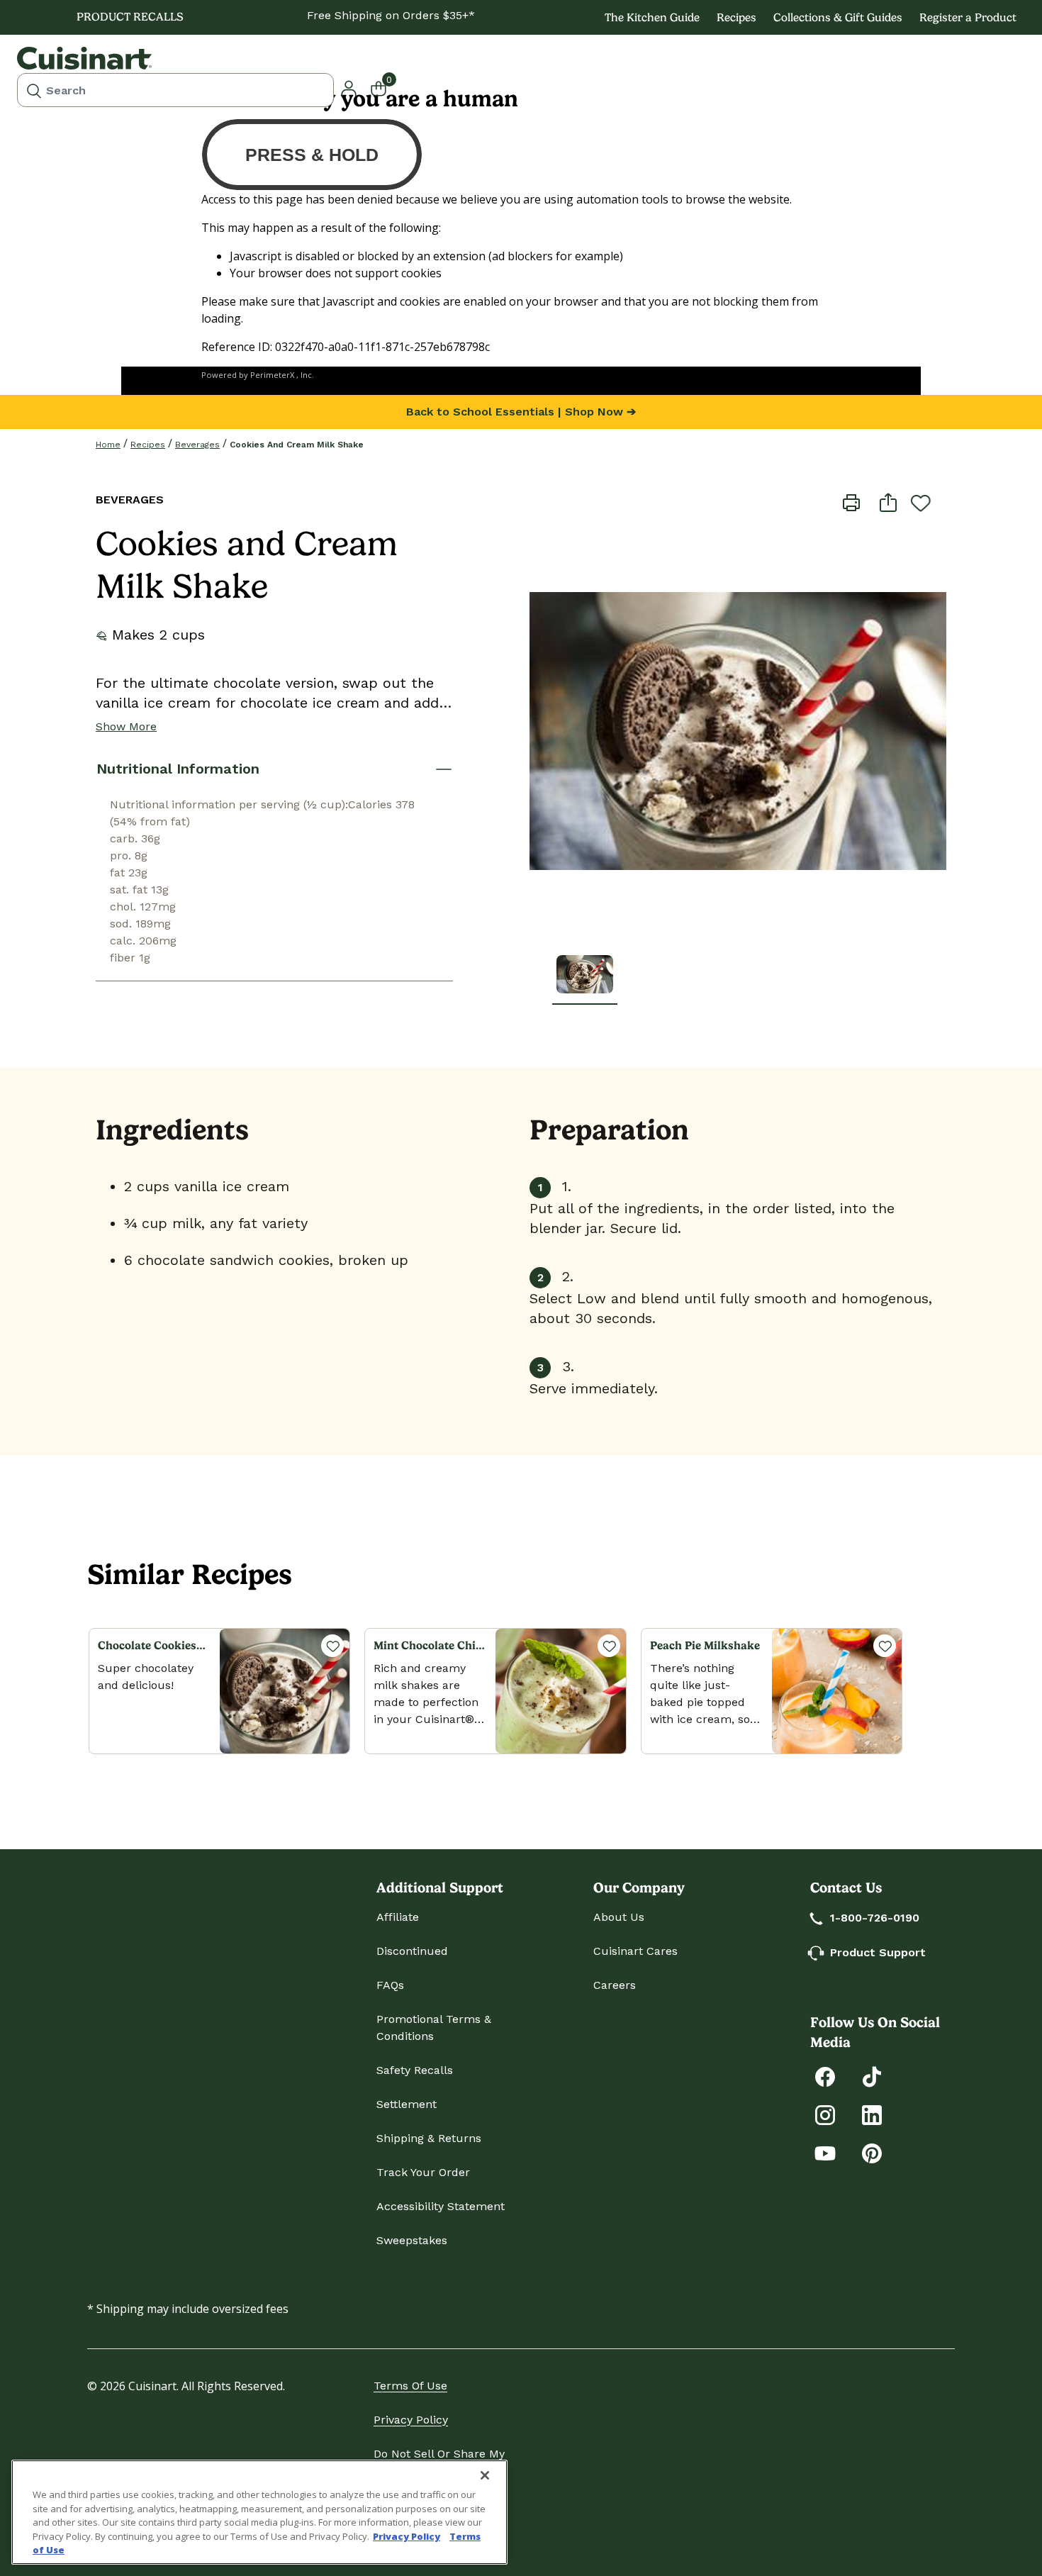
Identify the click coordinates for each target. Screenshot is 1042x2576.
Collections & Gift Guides (838, 17)
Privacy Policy (411, 2420)
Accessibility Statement (441, 2206)
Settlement (407, 2104)
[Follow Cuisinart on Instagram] (825, 2114)
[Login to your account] (349, 87)
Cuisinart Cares (635, 1951)
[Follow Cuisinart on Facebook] (825, 2076)
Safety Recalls (415, 2070)
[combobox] (175, 90)
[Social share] (888, 502)
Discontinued (412, 1951)
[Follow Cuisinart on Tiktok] (872, 2076)
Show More (126, 726)
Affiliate (398, 1917)
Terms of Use (410, 2386)
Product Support (878, 1952)
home (108, 445)
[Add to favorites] (921, 503)
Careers (615, 1985)
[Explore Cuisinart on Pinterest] (872, 2152)
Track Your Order (423, 2172)
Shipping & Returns (429, 2138)
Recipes (736, 17)
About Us (619, 1917)
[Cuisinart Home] (84, 58)
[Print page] (851, 502)
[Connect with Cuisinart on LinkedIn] (872, 2114)
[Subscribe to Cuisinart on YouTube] (825, 2152)
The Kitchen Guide (652, 17)
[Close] (485, 2475)
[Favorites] (332, 1646)
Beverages (197, 445)
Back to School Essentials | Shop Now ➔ (521, 412)
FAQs (390, 1985)
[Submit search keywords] (34, 90)
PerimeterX (272, 375)
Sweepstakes (412, 2240)
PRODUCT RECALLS (130, 17)
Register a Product (968, 17)
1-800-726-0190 (875, 1918)
